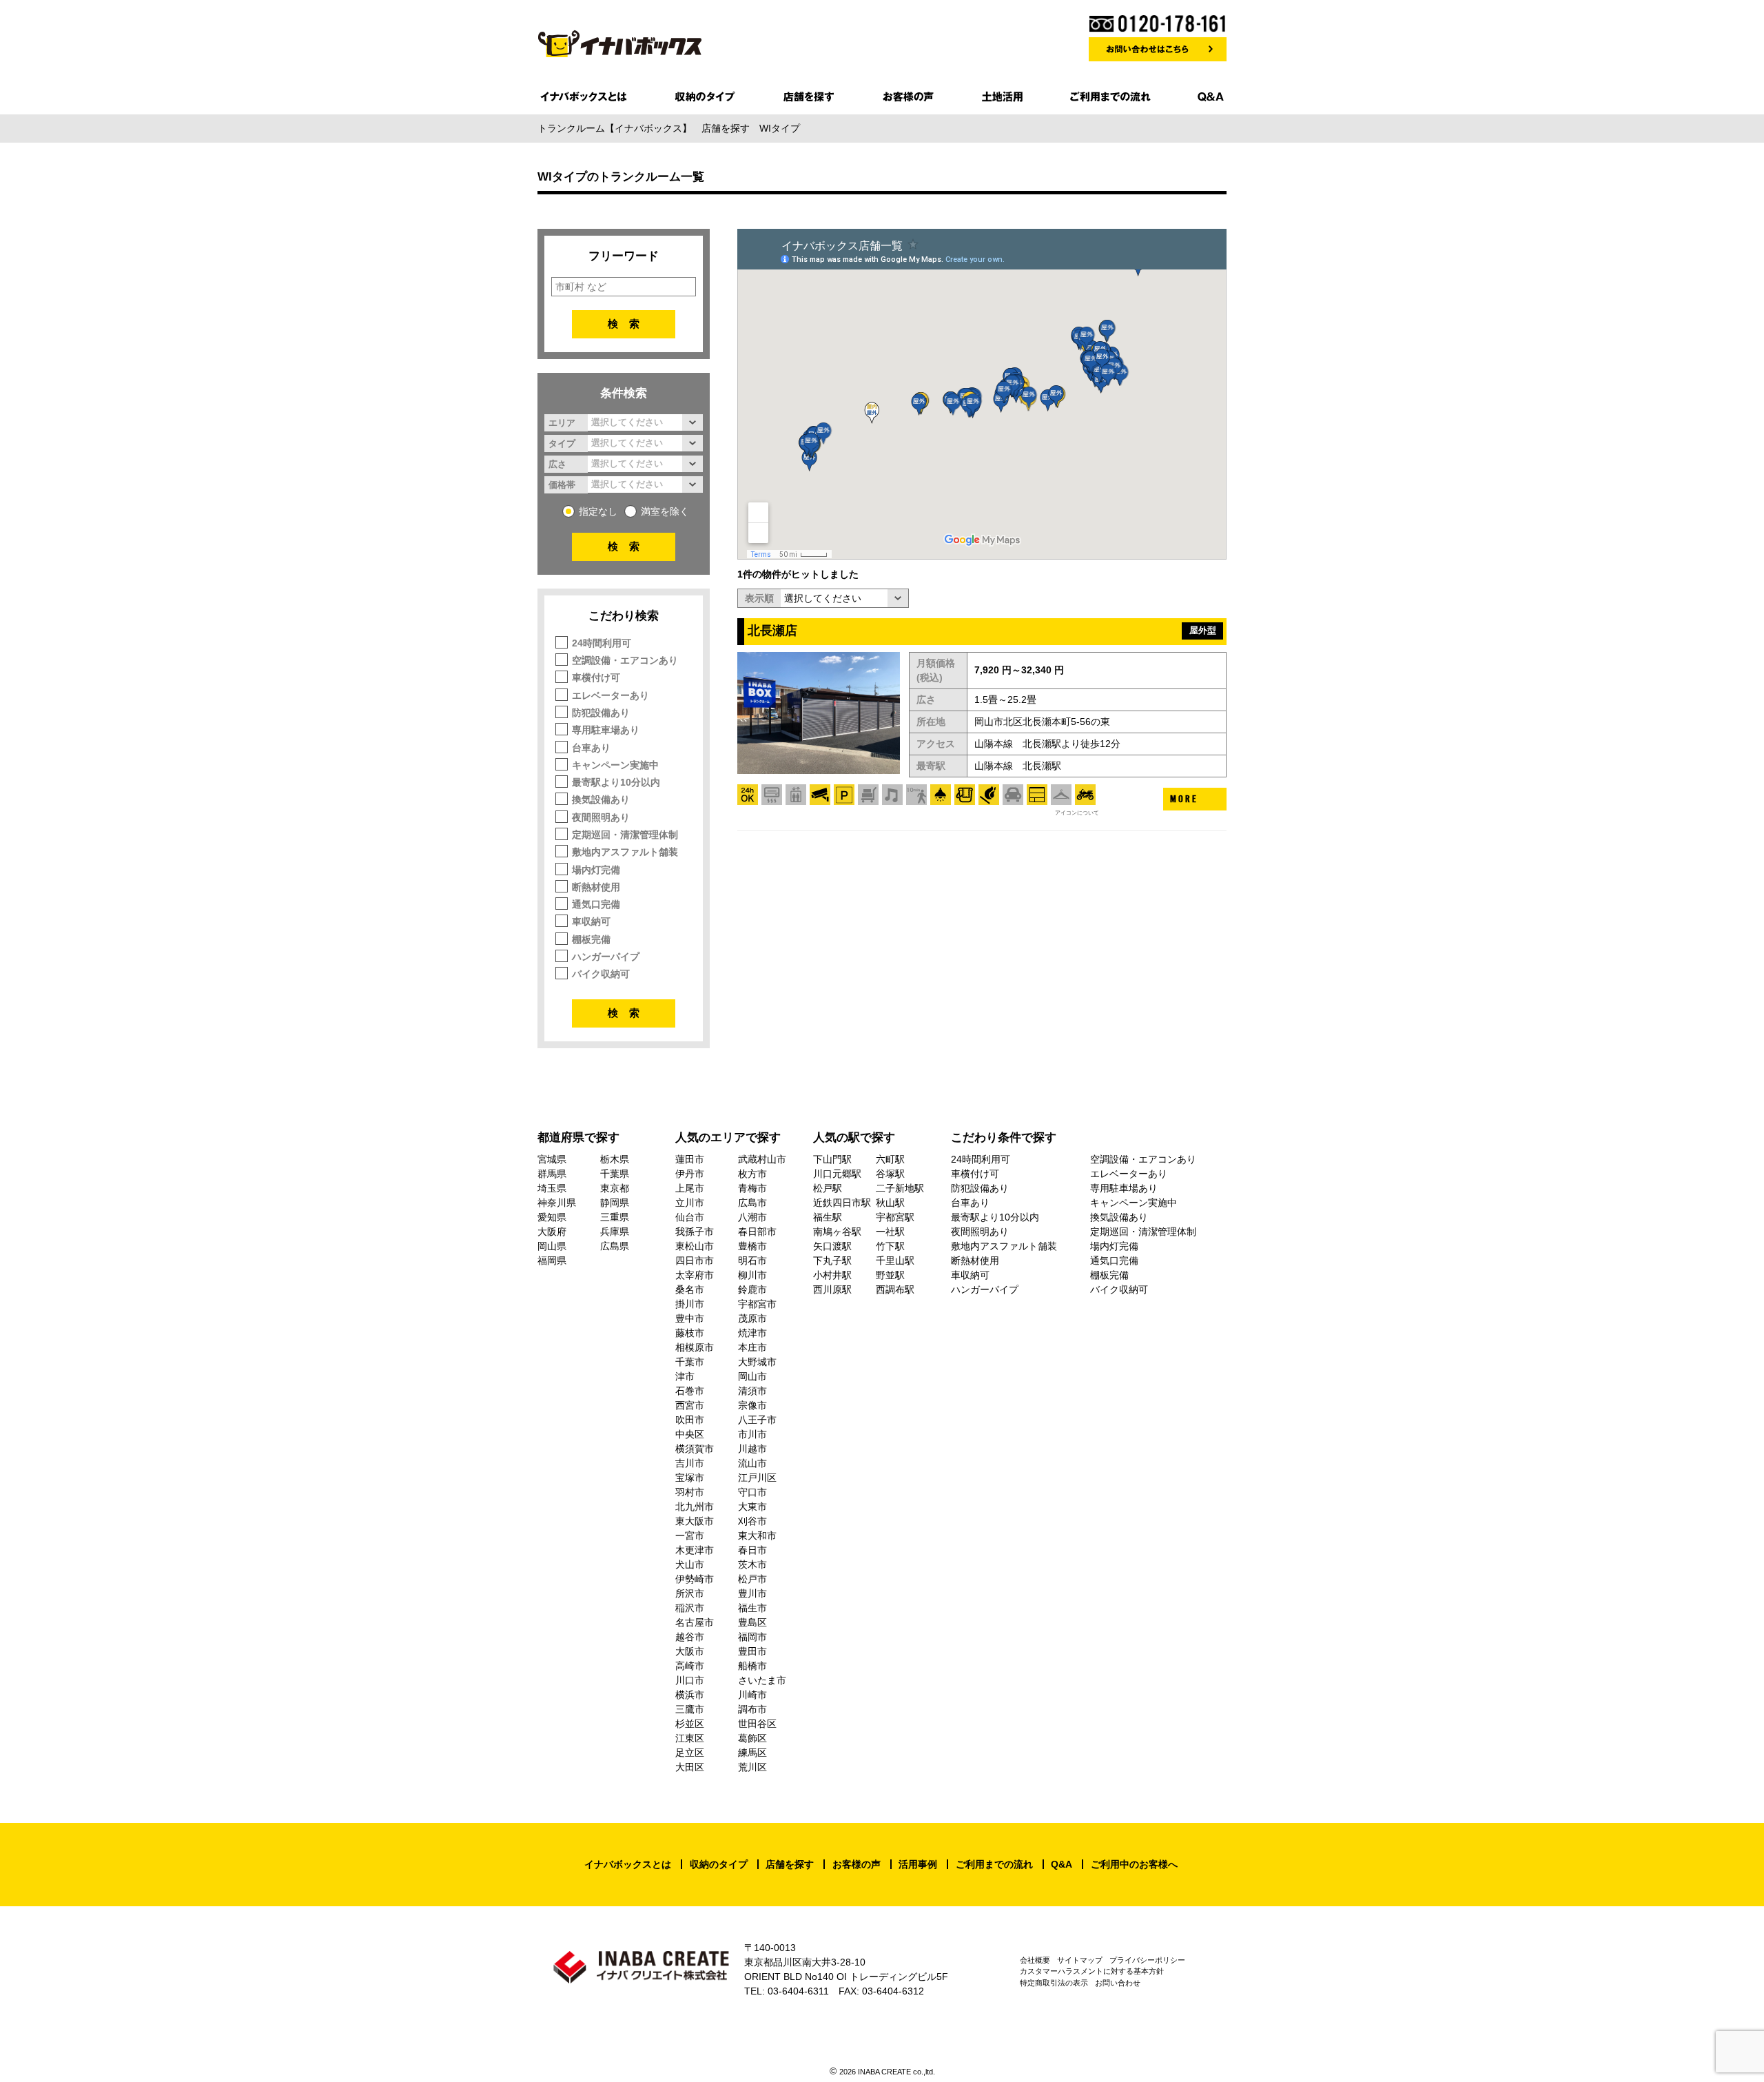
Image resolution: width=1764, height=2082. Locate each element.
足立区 (690, 1753)
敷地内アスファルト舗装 (625, 852)
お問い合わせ (1118, 1983)
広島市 (752, 1203)
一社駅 (890, 1232)
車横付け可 (596, 677)
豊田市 (752, 1651)
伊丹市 (690, 1174)
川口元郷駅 (837, 1174)
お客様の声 (857, 1864)
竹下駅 (890, 1246)
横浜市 (690, 1695)
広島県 (615, 1246)
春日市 (752, 1550)
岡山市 (752, 1376)
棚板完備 (591, 939)
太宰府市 (695, 1275)
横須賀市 (695, 1449)
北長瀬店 (772, 631)
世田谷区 (757, 1724)
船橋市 (752, 1666)
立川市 (690, 1203)
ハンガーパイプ (606, 957)
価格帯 (562, 484)
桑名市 (690, 1289)
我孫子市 (695, 1232)
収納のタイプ (719, 1864)
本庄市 (752, 1347)
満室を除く (665, 511)
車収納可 (591, 921)
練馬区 (752, 1753)
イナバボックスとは (628, 1864)
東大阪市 (695, 1521)
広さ (557, 464)
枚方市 (752, 1174)
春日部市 (757, 1232)
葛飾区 (752, 1738)
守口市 (752, 1492)
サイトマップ (1080, 1960)
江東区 (690, 1738)
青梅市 (752, 1188)
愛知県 (552, 1217)
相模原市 (695, 1347)
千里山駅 (895, 1261)
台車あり (591, 748)
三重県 (615, 1217)
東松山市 (695, 1246)
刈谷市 (752, 1521)
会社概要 (1035, 1960)
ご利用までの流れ (994, 1864)
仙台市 (690, 1217)
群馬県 (552, 1174)
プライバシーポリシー (1147, 1960)
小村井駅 (832, 1275)
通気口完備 (596, 904)
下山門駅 (832, 1159)
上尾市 (690, 1188)
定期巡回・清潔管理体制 (625, 835)
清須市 (752, 1391)
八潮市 (752, 1217)
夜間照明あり (601, 817)
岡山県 (552, 1246)
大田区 (690, 1767)
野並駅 (890, 1275)
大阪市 (690, 1651)
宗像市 (752, 1405)
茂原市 (752, 1318)
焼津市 (752, 1333)
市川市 (752, 1434)
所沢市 (690, 1593)
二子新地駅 (900, 1188)
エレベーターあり (611, 695)
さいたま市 (762, 1680)
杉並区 (690, 1724)
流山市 (752, 1463)
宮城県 (552, 1159)
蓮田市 (690, 1159)
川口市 (690, 1680)
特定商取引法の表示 (1054, 1983)
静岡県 (615, 1203)
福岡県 (552, 1261)
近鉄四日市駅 (842, 1203)
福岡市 (752, 1637)
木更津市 (695, 1550)
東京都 (615, 1188)
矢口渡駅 (832, 1246)
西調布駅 (895, 1289)
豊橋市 (752, 1246)
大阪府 (552, 1232)
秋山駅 (890, 1203)
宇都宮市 (757, 1304)
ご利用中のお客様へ (1134, 1864)
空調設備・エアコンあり (625, 660)
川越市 (752, 1449)
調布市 (752, 1709)
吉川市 (690, 1463)
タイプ (562, 443)
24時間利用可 (602, 643)
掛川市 (690, 1304)
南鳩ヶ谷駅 (837, 1232)
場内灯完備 (596, 870)
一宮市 (690, 1535)
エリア (562, 422)
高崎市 (690, 1666)
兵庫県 (615, 1232)
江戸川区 (757, 1478)
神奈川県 (557, 1203)
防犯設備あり (601, 713)
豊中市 (690, 1318)
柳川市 (752, 1275)
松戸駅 (828, 1188)
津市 (685, 1376)
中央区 (690, 1434)
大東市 (752, 1507)
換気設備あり (601, 799)
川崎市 (752, 1695)
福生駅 (828, 1217)
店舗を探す (790, 1864)
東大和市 (757, 1535)
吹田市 (690, 1420)
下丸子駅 (832, 1261)
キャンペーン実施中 (615, 765)
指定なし (598, 511)
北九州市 (695, 1507)
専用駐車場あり (606, 730)
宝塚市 (690, 1478)
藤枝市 (690, 1333)
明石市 (752, 1261)
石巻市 (690, 1391)
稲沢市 (690, 1608)
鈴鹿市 (752, 1289)
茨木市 (752, 1564)
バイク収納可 (601, 974)
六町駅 (890, 1159)
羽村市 (690, 1492)
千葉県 (615, 1174)
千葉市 (690, 1362)
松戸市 (752, 1579)
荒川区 (752, 1767)
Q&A (1062, 1864)
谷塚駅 (890, 1174)
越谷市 (690, 1637)
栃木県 (615, 1159)
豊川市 (752, 1593)
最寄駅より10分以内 (616, 782)
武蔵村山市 (762, 1159)
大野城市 (757, 1362)
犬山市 (690, 1564)
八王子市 (757, 1420)
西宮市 (690, 1405)
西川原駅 (832, 1289)
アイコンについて (1077, 813)
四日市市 (695, 1261)
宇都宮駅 (895, 1217)
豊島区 (752, 1622)
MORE (1184, 799)
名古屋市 (695, 1622)
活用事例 (918, 1864)
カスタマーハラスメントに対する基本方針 (1092, 1971)
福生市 (752, 1608)
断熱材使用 (596, 887)
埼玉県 (552, 1188)
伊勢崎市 (695, 1579)
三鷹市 (690, 1709)
